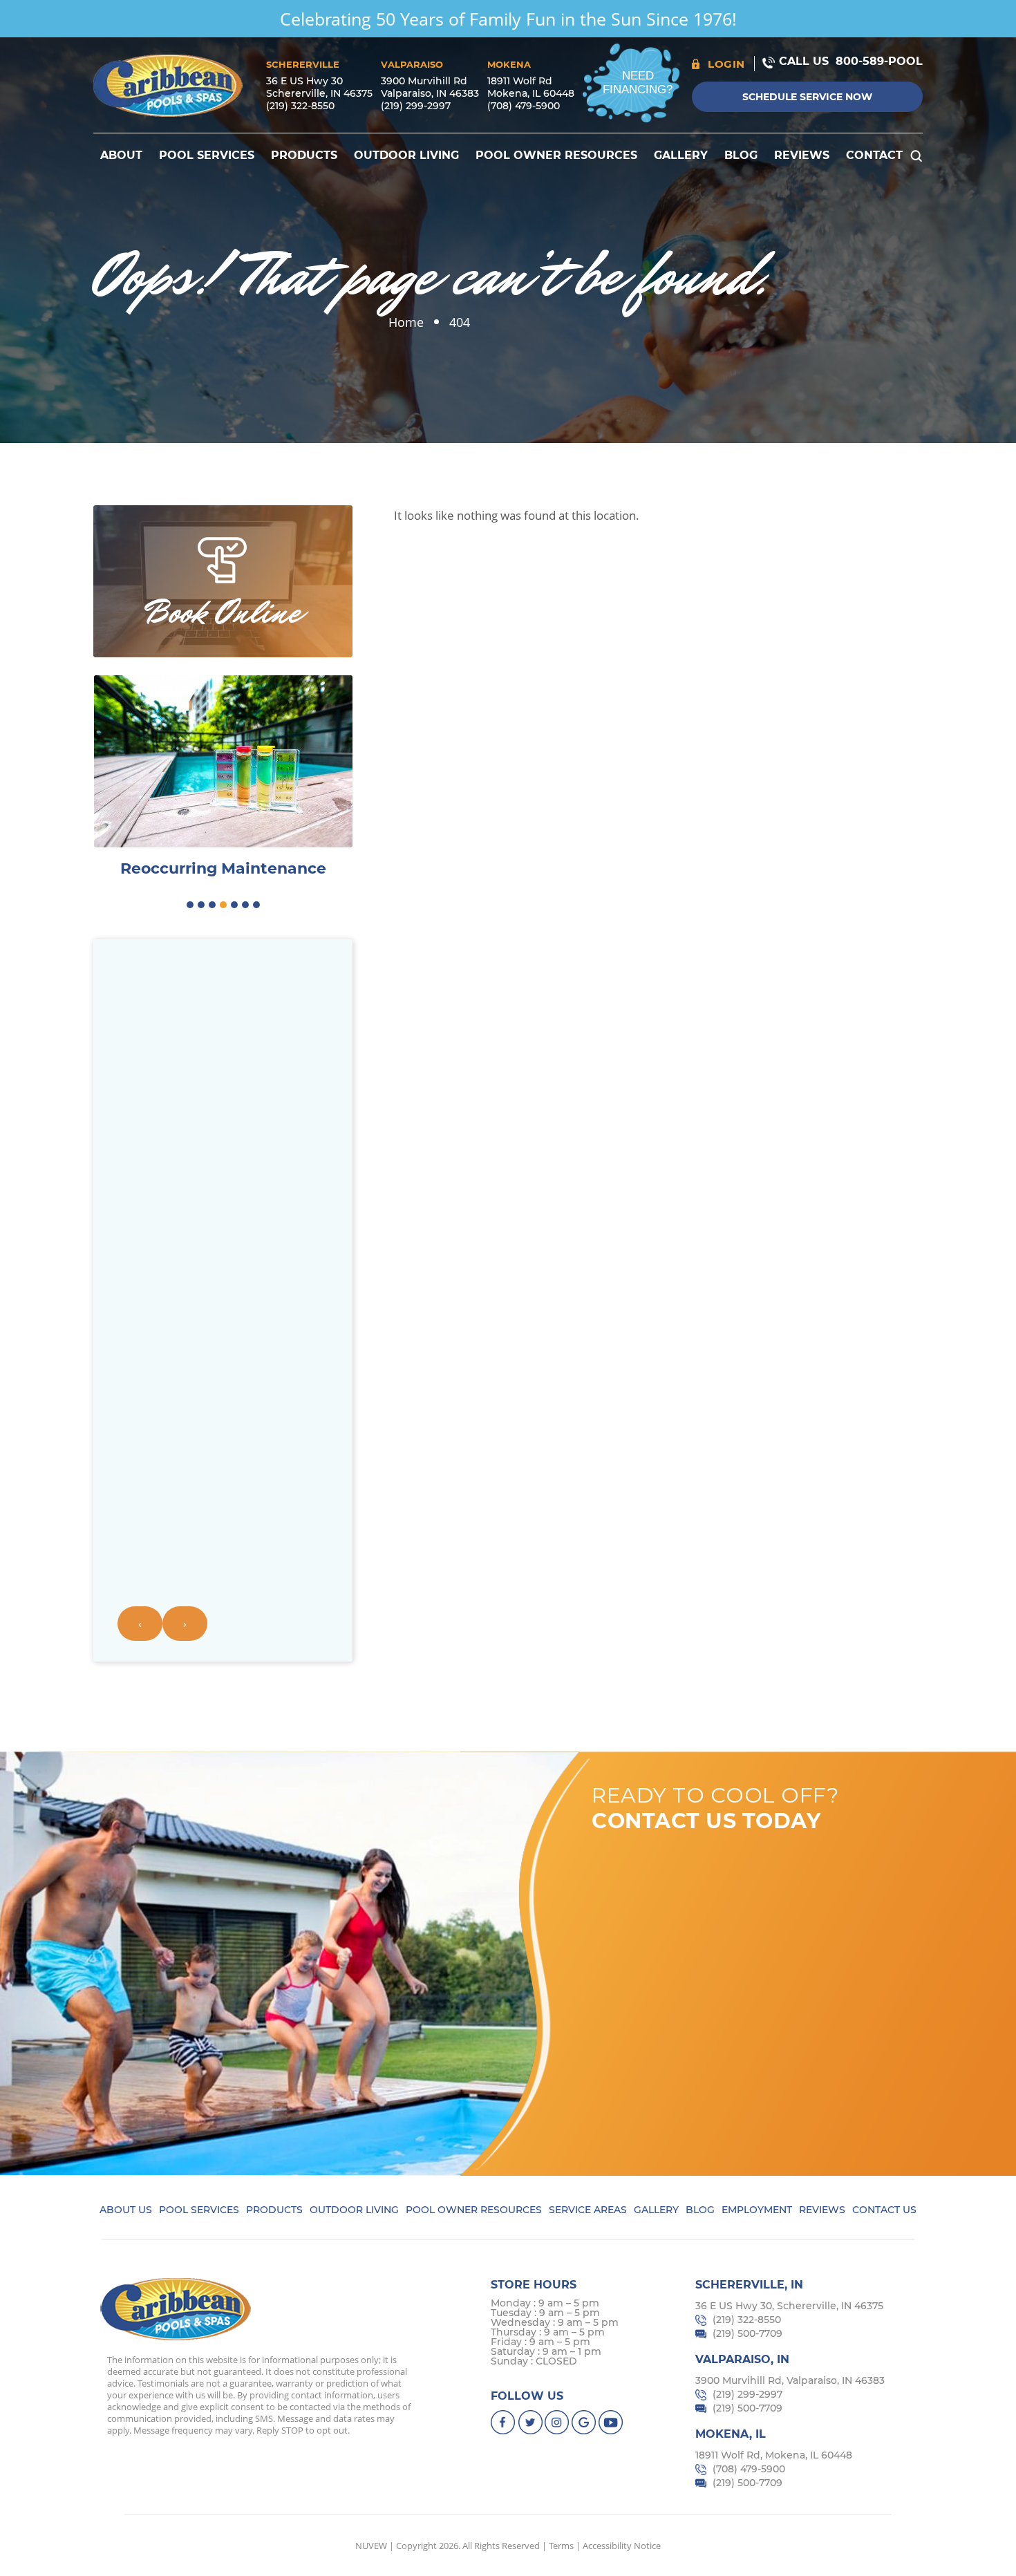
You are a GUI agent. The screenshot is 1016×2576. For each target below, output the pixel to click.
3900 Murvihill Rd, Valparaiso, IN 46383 (790, 2380)
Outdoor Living (406, 155)
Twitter (530, 2422)
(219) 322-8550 (300, 106)
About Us (126, 2210)
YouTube (611, 2422)
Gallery (681, 155)
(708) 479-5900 (524, 106)
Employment (757, 2210)
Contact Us (884, 2210)
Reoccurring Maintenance (223, 869)
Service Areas (588, 2210)
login (726, 64)
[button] (190, 905)
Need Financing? (638, 83)
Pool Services (207, 155)
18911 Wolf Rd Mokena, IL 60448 (531, 87)
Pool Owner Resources (556, 155)
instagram (557, 2422)
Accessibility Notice (622, 2546)
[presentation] (140, 1624)
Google (584, 2422)
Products (304, 155)
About (121, 155)
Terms (561, 2546)
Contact (874, 155)
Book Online (223, 612)
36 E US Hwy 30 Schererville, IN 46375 (319, 87)
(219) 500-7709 (747, 2333)
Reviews (802, 155)
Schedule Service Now (807, 97)
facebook (504, 2422)
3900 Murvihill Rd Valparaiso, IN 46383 (430, 87)
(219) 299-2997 (416, 106)
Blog (741, 155)
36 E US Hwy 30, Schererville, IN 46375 (789, 2306)
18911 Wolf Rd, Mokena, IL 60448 (774, 2455)
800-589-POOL (879, 61)
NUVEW (371, 2546)
